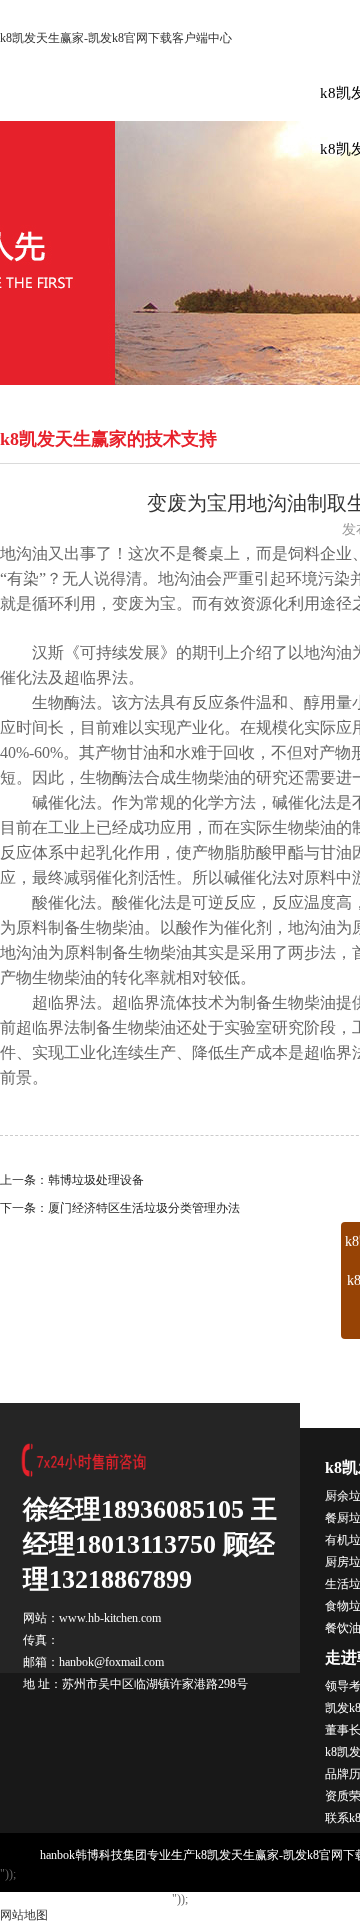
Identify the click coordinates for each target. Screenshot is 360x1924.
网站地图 (24, 1915)
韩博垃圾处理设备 (96, 1180)
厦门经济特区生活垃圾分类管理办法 (144, 1208)
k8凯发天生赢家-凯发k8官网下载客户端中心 (116, 38)
